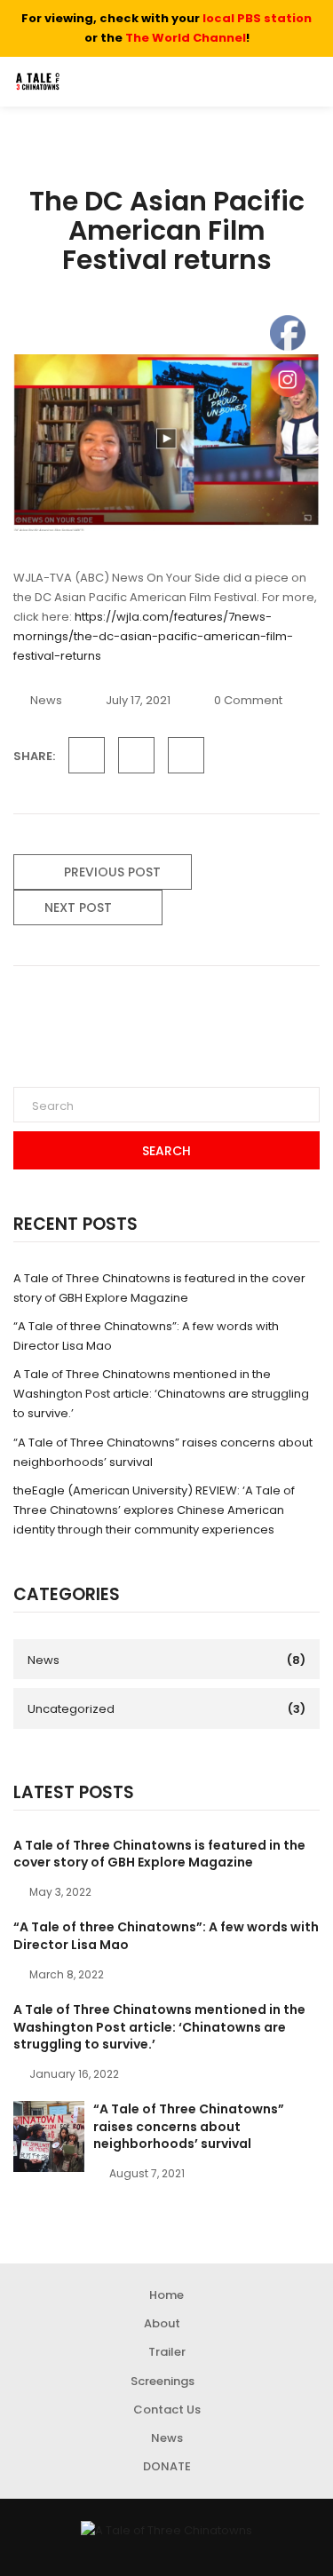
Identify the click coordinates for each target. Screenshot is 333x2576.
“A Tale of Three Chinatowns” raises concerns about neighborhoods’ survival (189, 2126)
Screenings (163, 2381)
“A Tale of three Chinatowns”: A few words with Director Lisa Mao (166, 1936)
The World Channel (186, 38)
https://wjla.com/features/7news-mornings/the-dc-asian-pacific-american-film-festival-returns (153, 636)
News (46, 700)
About (162, 2323)
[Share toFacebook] (87, 755)
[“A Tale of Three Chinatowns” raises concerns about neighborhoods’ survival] (49, 2136)
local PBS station (257, 18)
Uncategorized (71, 1709)
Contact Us (167, 2410)
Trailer (167, 2352)
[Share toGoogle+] (186, 755)
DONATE (167, 2466)
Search (166, 1151)
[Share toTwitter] (136, 755)
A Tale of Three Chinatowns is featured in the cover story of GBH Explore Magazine (159, 1854)
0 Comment (248, 700)
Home (166, 2295)
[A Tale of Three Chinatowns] (166, 2531)
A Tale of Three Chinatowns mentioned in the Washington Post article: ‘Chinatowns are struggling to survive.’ (161, 1394)
